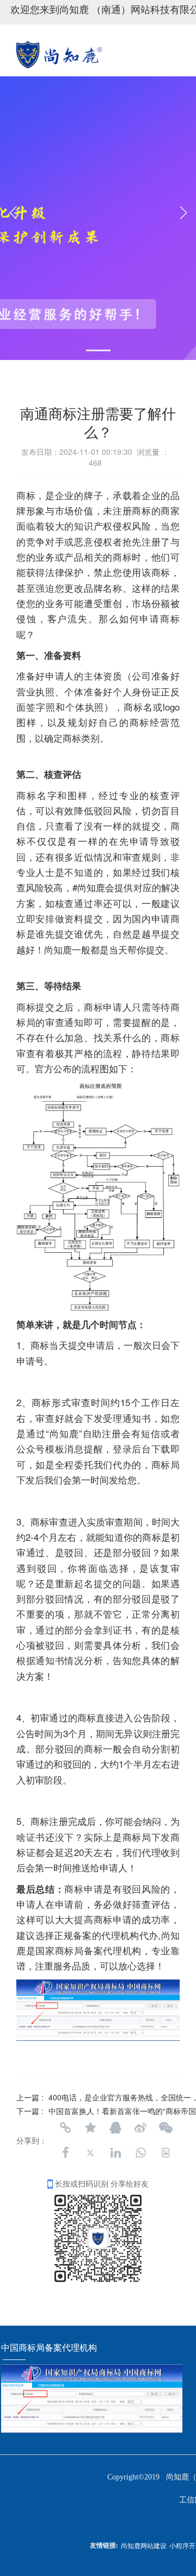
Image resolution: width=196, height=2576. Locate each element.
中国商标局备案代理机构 (50, 2348)
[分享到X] (90, 2153)
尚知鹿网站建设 (144, 2545)
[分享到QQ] (115, 2128)
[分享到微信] (166, 2128)
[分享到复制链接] (65, 2128)
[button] (98, 350)
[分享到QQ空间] (90, 2128)
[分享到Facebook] (65, 2153)
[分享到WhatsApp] (140, 2153)
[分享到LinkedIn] (115, 2153)
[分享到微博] (140, 2128)
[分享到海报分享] (166, 2153)
